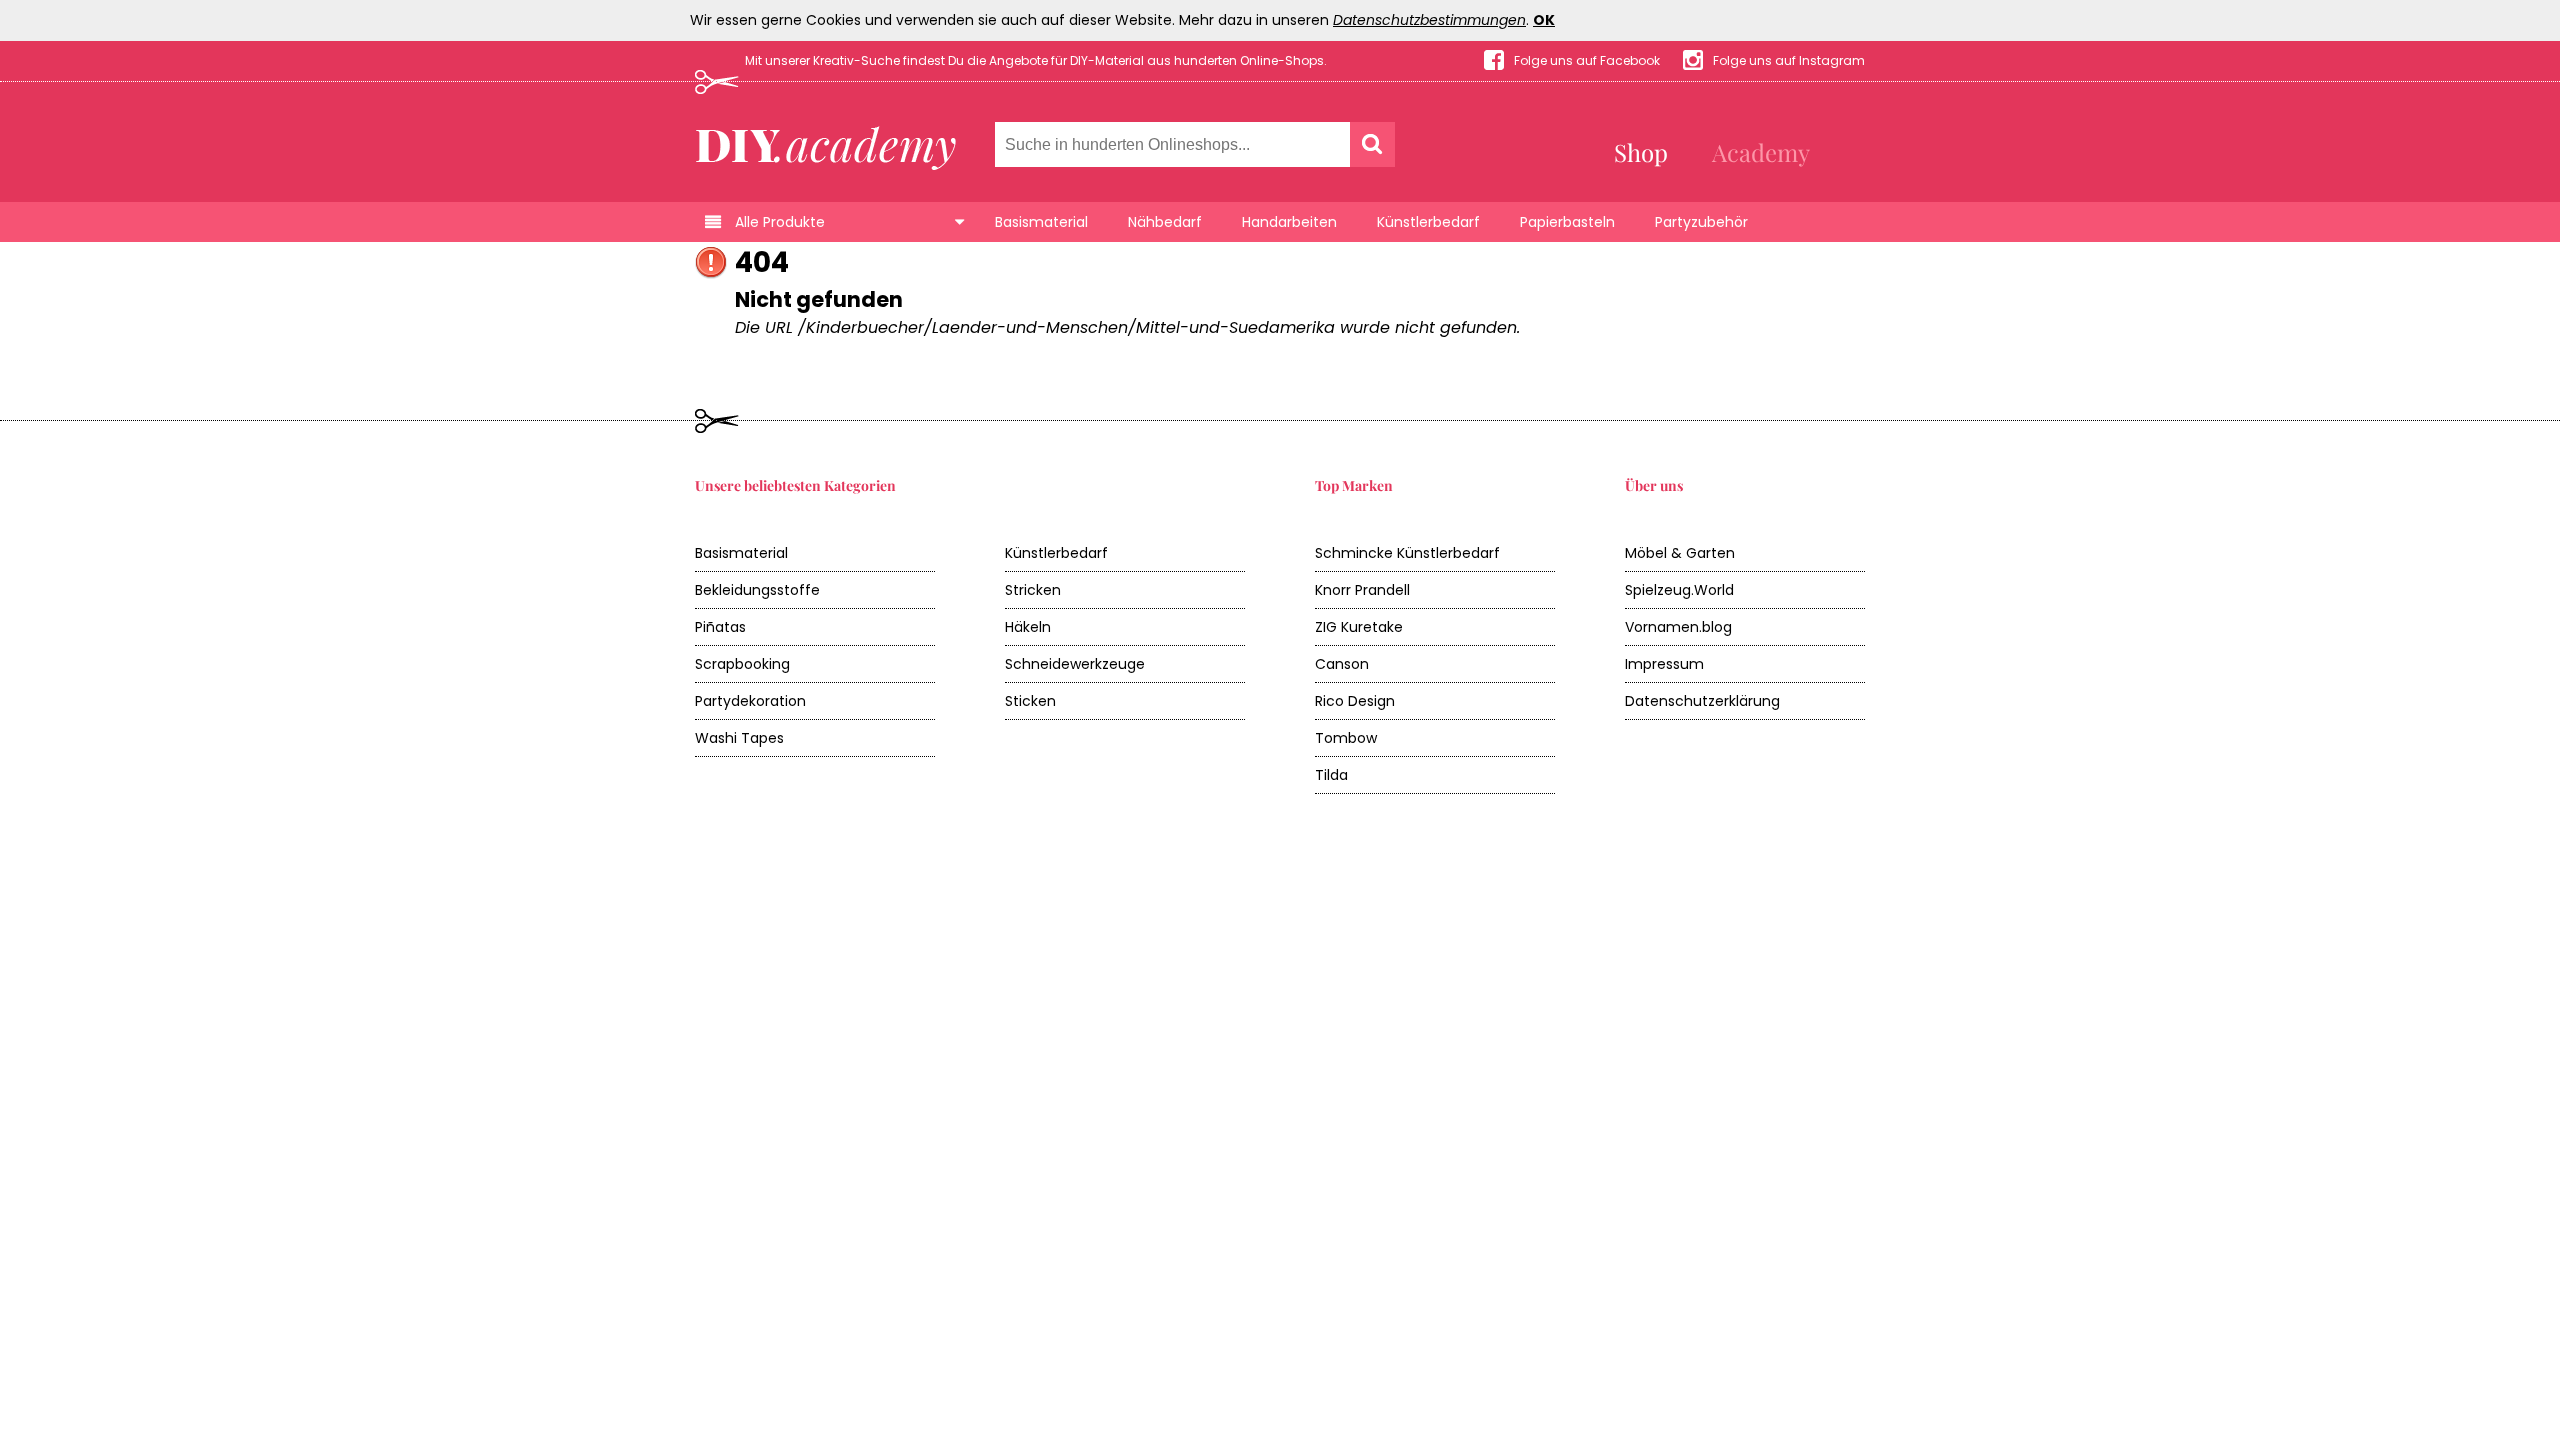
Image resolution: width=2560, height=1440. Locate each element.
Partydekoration (750, 701)
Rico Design (1355, 701)
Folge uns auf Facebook (1587, 60)
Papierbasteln (1567, 222)
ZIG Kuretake (1359, 627)
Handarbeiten (1289, 222)
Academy (1761, 152)
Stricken (1033, 590)
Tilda (1331, 775)
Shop (1641, 152)
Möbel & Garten (1680, 553)
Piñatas (720, 627)
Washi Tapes (739, 738)
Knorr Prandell (1362, 590)
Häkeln (1028, 627)
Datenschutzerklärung (1702, 701)
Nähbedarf (1165, 222)
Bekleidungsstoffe (757, 590)
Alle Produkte (780, 222)
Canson (1342, 664)
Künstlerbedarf (1428, 222)
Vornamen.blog (1678, 627)
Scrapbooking (742, 664)
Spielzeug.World (1679, 590)
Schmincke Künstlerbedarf (1407, 553)
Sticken (1030, 701)
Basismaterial (1041, 222)
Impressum (1664, 664)
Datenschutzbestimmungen (1429, 20)
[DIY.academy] (826, 143)
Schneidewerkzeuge (1075, 664)
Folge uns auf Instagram (1789, 60)
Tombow (1346, 738)
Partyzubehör (1701, 222)
